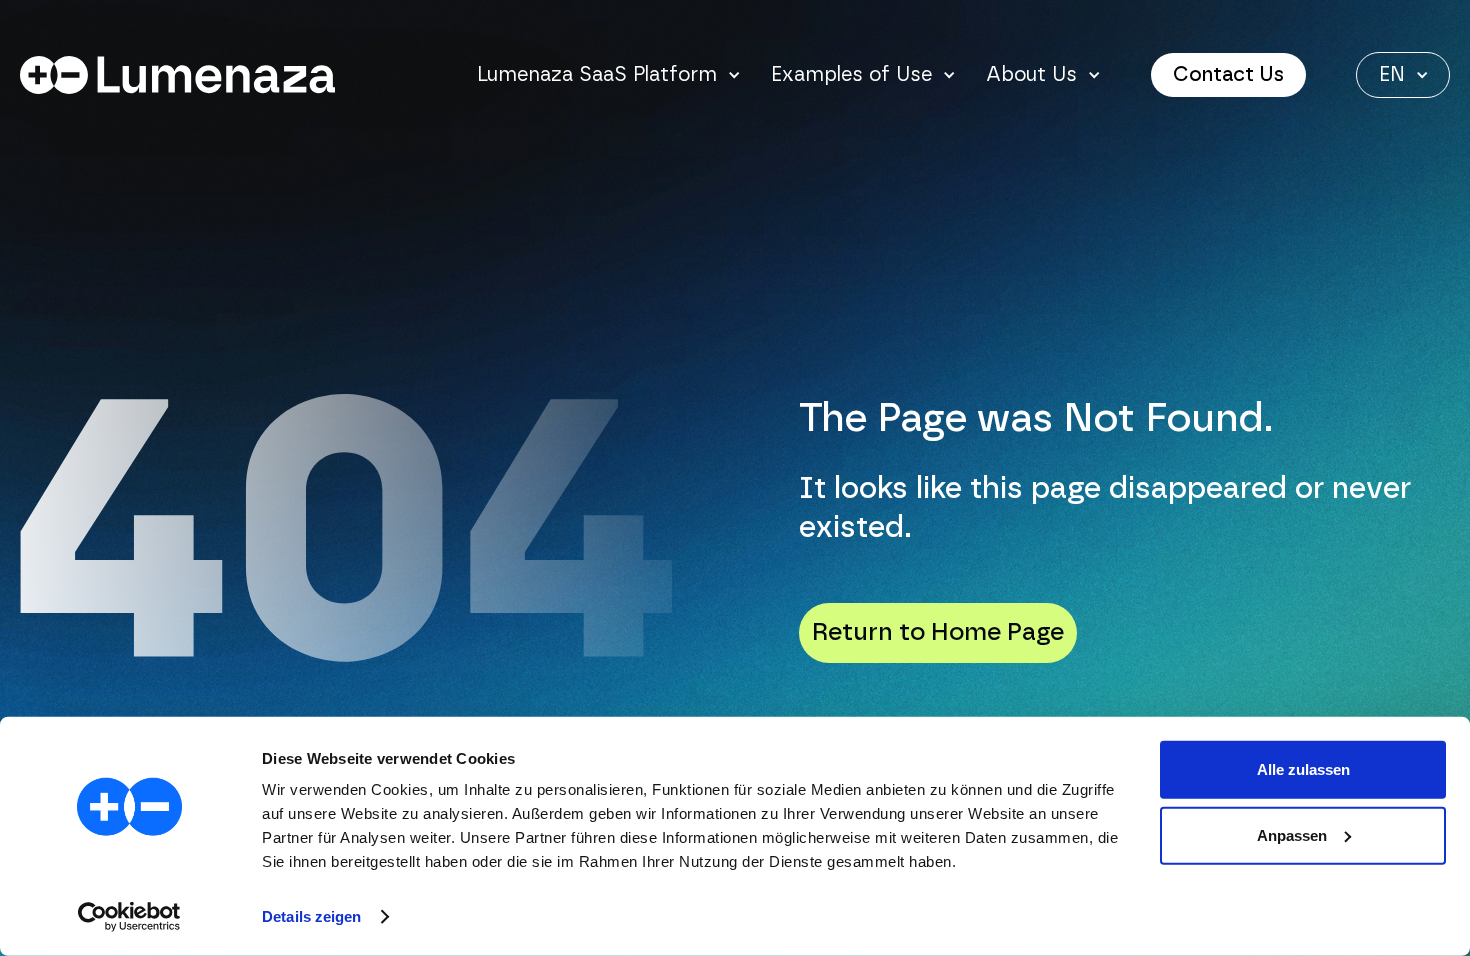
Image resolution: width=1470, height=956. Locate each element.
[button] (609, 75)
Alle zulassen (1303, 769)
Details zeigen (311, 916)
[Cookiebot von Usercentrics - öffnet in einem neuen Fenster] (129, 917)
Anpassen (1292, 834)
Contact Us (1228, 75)
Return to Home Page (938, 632)
